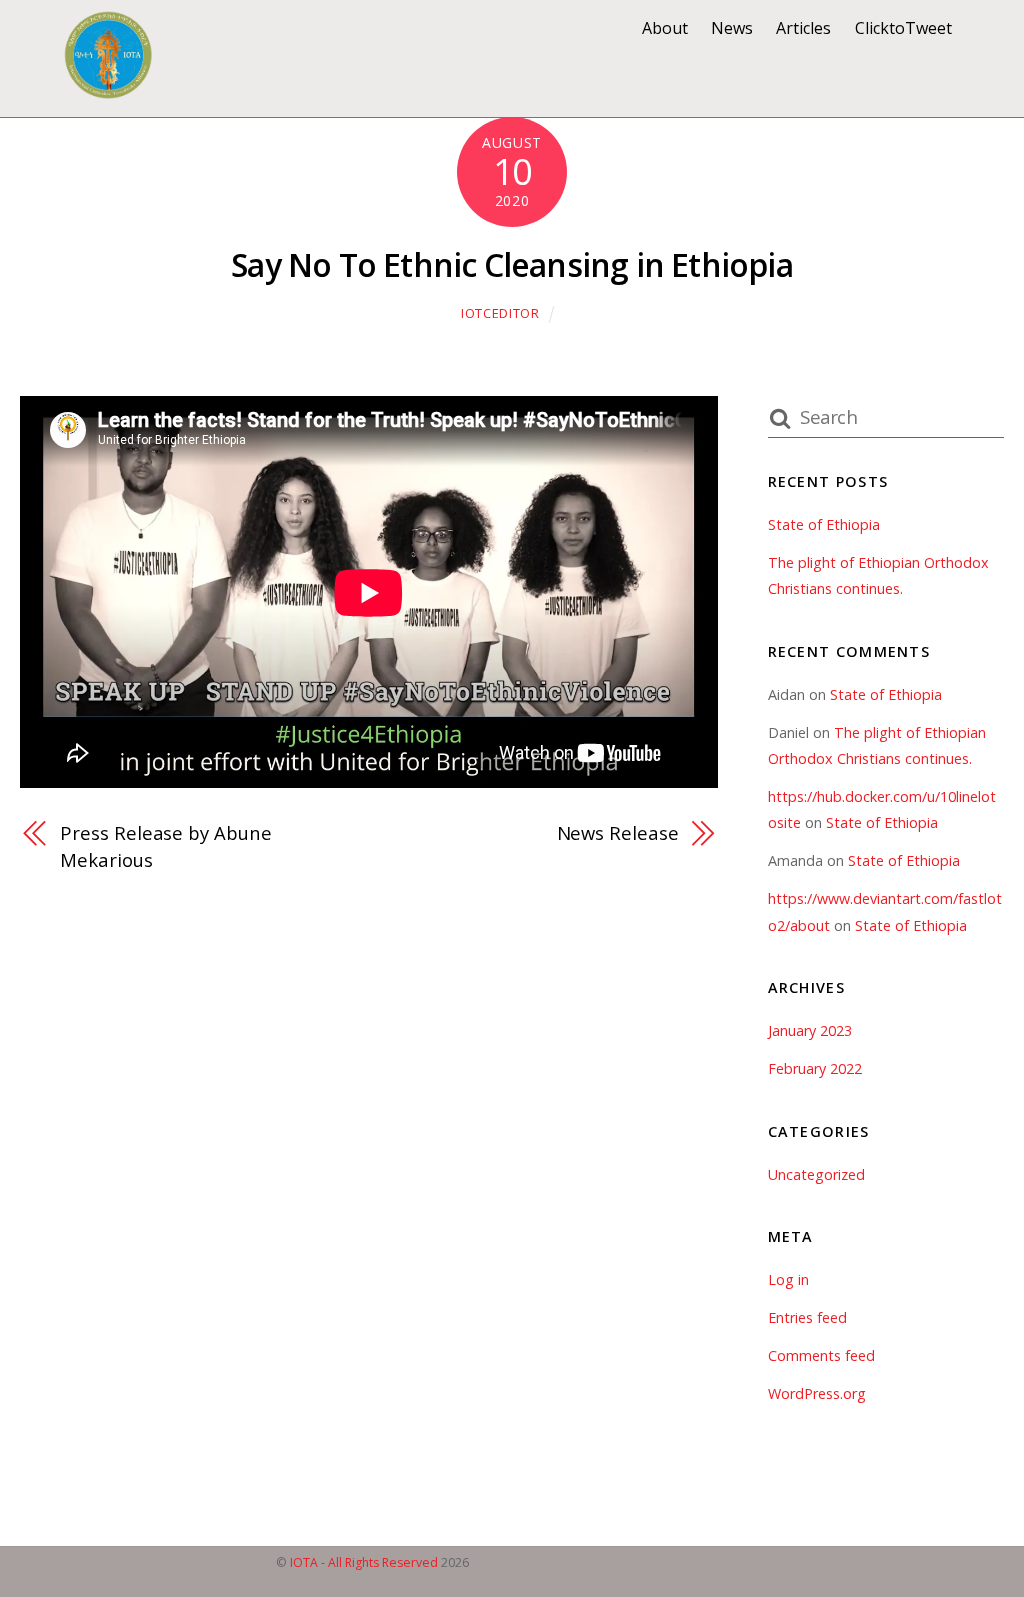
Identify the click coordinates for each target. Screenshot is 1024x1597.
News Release (617, 832)
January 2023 (810, 1030)
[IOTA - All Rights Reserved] (108, 88)
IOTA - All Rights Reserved (364, 1562)
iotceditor (500, 313)
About (665, 28)
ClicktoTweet (903, 28)
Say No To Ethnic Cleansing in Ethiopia (512, 264)
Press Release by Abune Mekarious (165, 845)
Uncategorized (816, 1174)
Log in (788, 1279)
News (732, 28)
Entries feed (807, 1317)
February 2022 (815, 1068)
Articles (803, 28)
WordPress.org (817, 1393)
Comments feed (821, 1355)
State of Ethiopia (824, 524)
